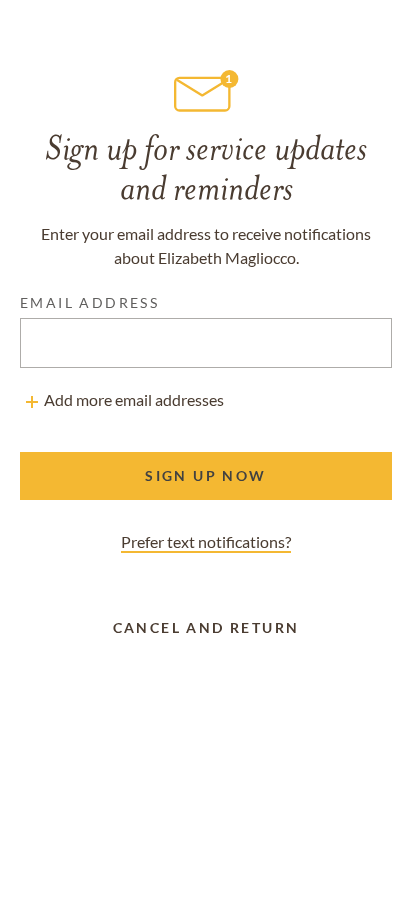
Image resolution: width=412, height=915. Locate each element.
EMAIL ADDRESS (89, 302)
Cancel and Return (206, 627)
